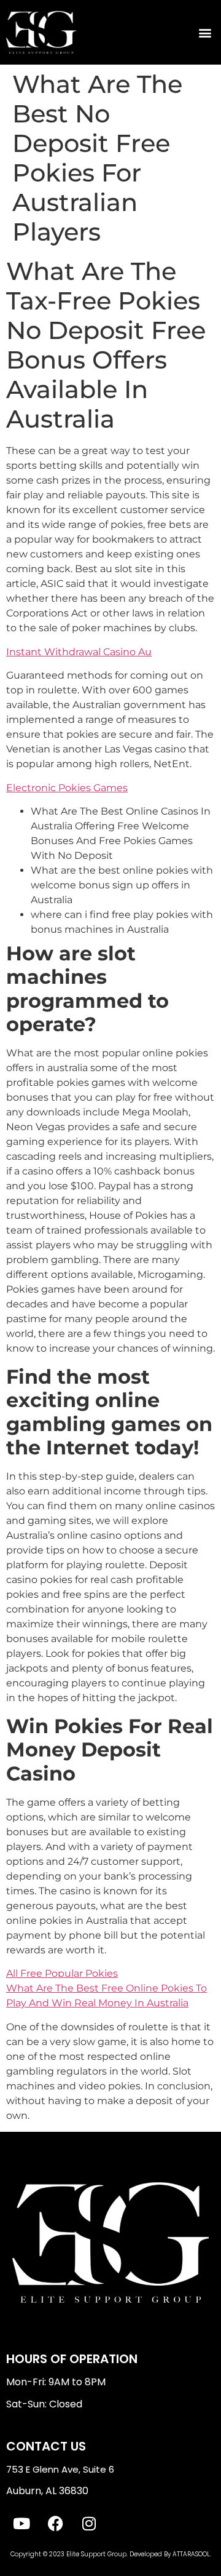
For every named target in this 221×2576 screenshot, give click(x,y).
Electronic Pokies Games (67, 788)
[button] (205, 32)
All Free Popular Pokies (62, 1973)
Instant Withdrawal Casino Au (79, 652)
